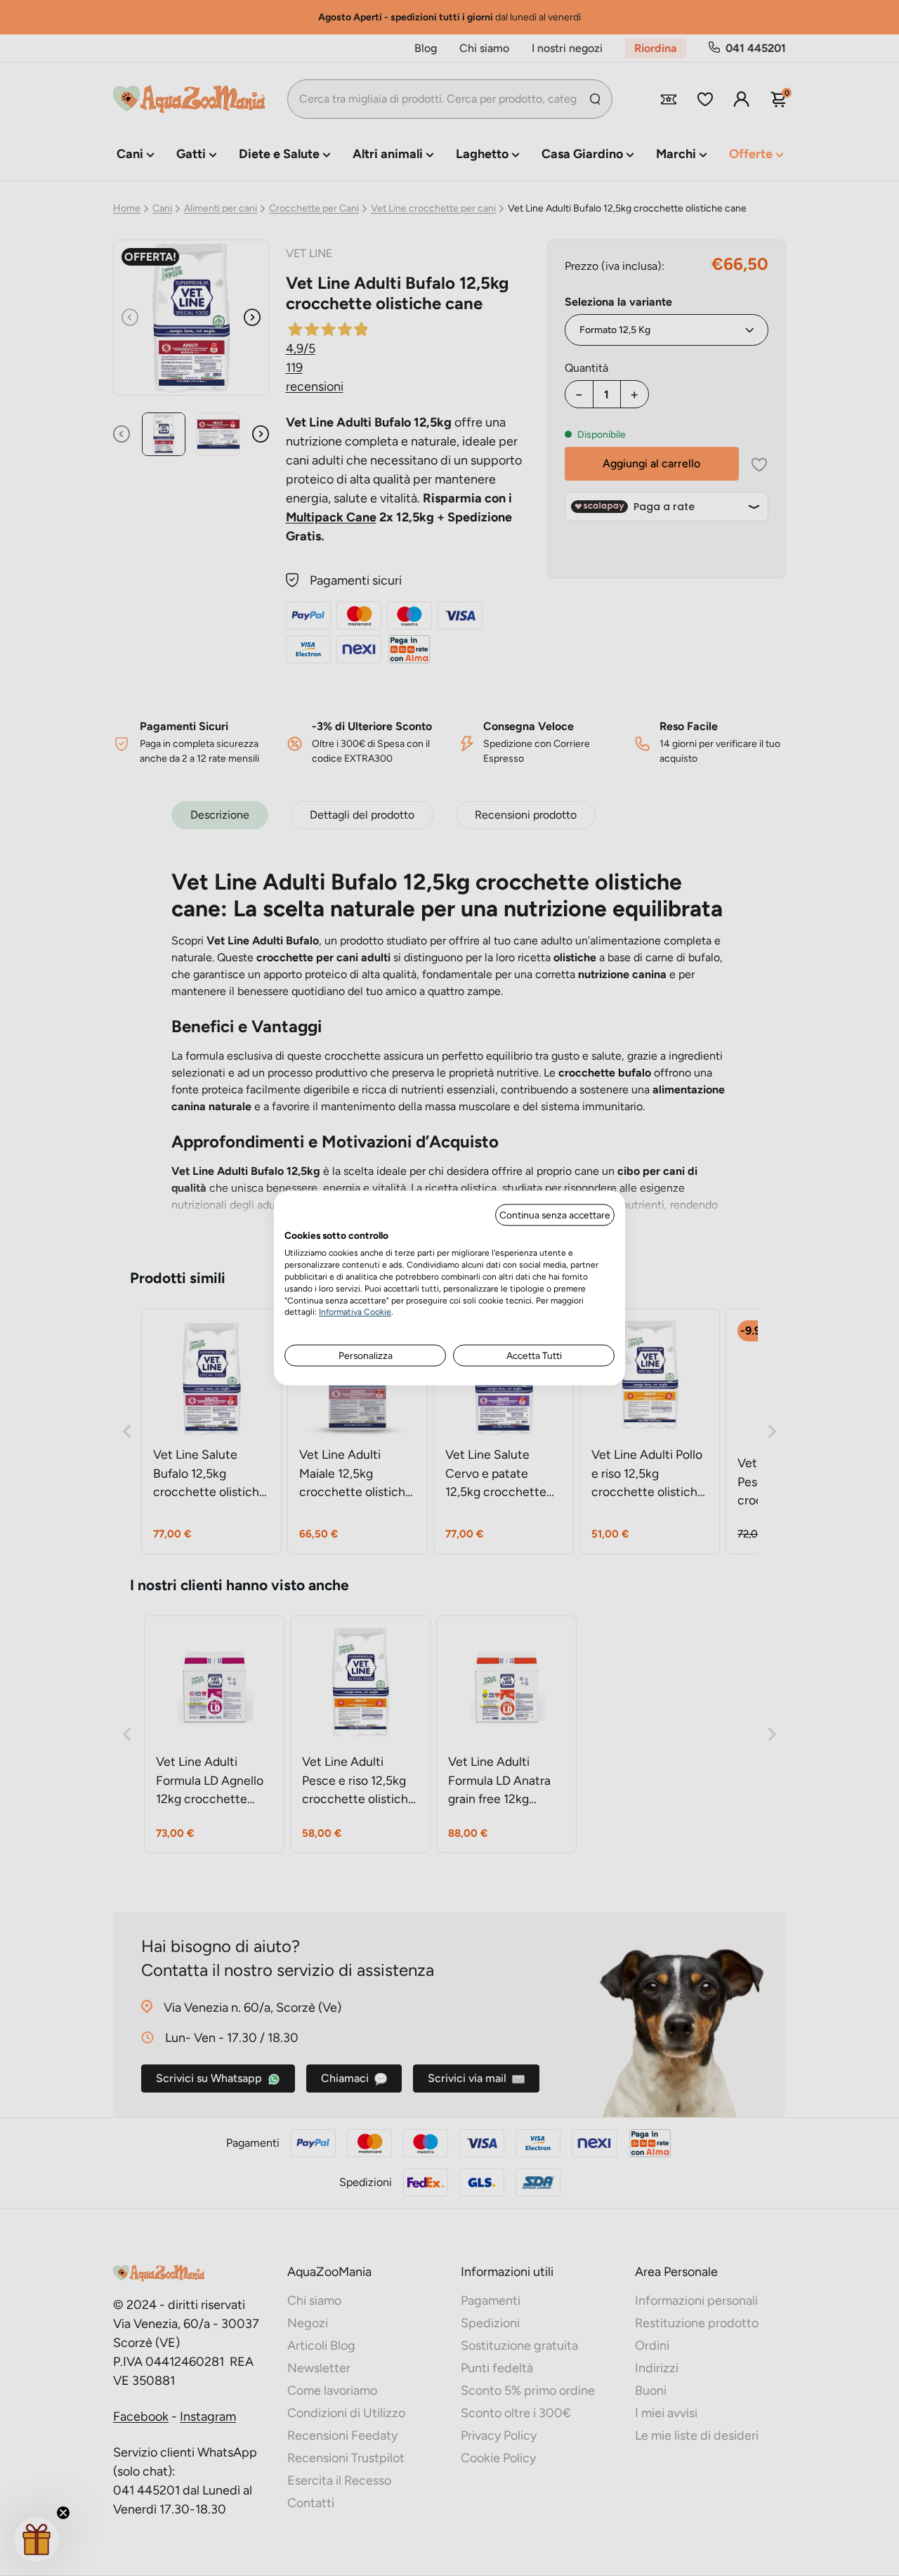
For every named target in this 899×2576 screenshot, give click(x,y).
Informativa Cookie (355, 1312)
